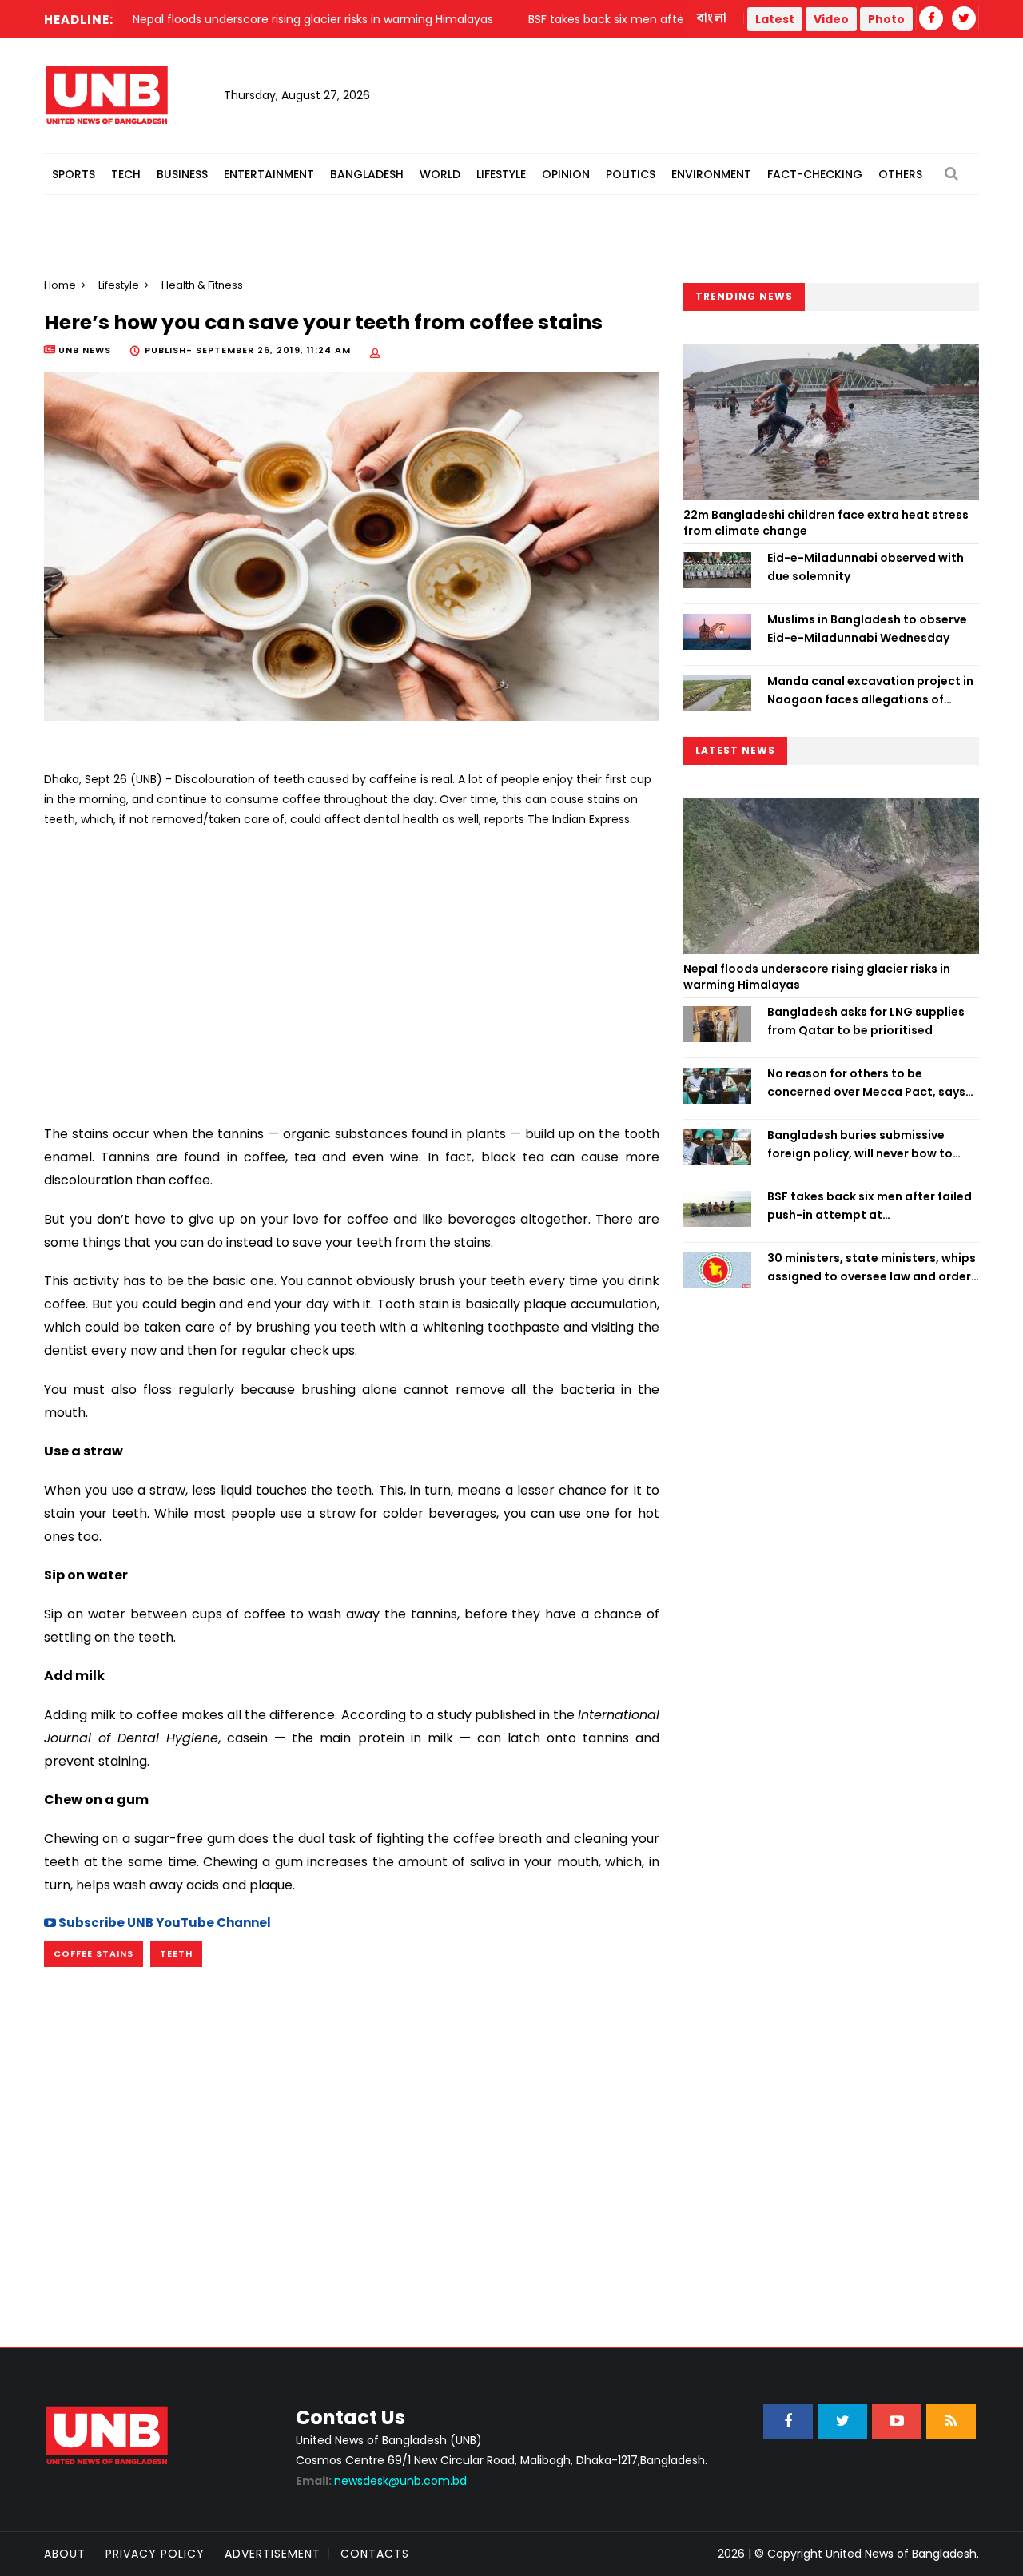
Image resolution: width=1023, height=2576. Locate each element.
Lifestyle (501, 174)
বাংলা (712, 18)
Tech (126, 174)
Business (182, 174)
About (65, 2554)
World (440, 174)
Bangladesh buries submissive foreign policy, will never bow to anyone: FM (860, 1145)
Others (900, 174)
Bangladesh (367, 174)
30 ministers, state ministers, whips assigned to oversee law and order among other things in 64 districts (872, 1268)
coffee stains (94, 1953)
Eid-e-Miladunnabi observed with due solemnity (866, 567)
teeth (176, 1953)
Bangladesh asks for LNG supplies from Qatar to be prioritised (866, 1021)
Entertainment (269, 174)
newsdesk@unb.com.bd (381, 2481)
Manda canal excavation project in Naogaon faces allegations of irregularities (870, 691)
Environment (711, 174)
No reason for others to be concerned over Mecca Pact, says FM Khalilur (866, 1083)
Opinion (566, 174)
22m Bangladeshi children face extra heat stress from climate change (826, 523)
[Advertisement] (352, 970)
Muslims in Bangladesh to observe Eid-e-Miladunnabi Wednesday (867, 628)
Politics (631, 174)
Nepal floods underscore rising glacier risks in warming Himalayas (817, 977)
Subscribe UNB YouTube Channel (163, 1923)
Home (60, 285)
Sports (74, 174)
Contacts (375, 2554)
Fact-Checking (815, 174)
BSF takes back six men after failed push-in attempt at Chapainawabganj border (870, 1206)
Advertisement (273, 2554)
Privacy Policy (155, 2554)
